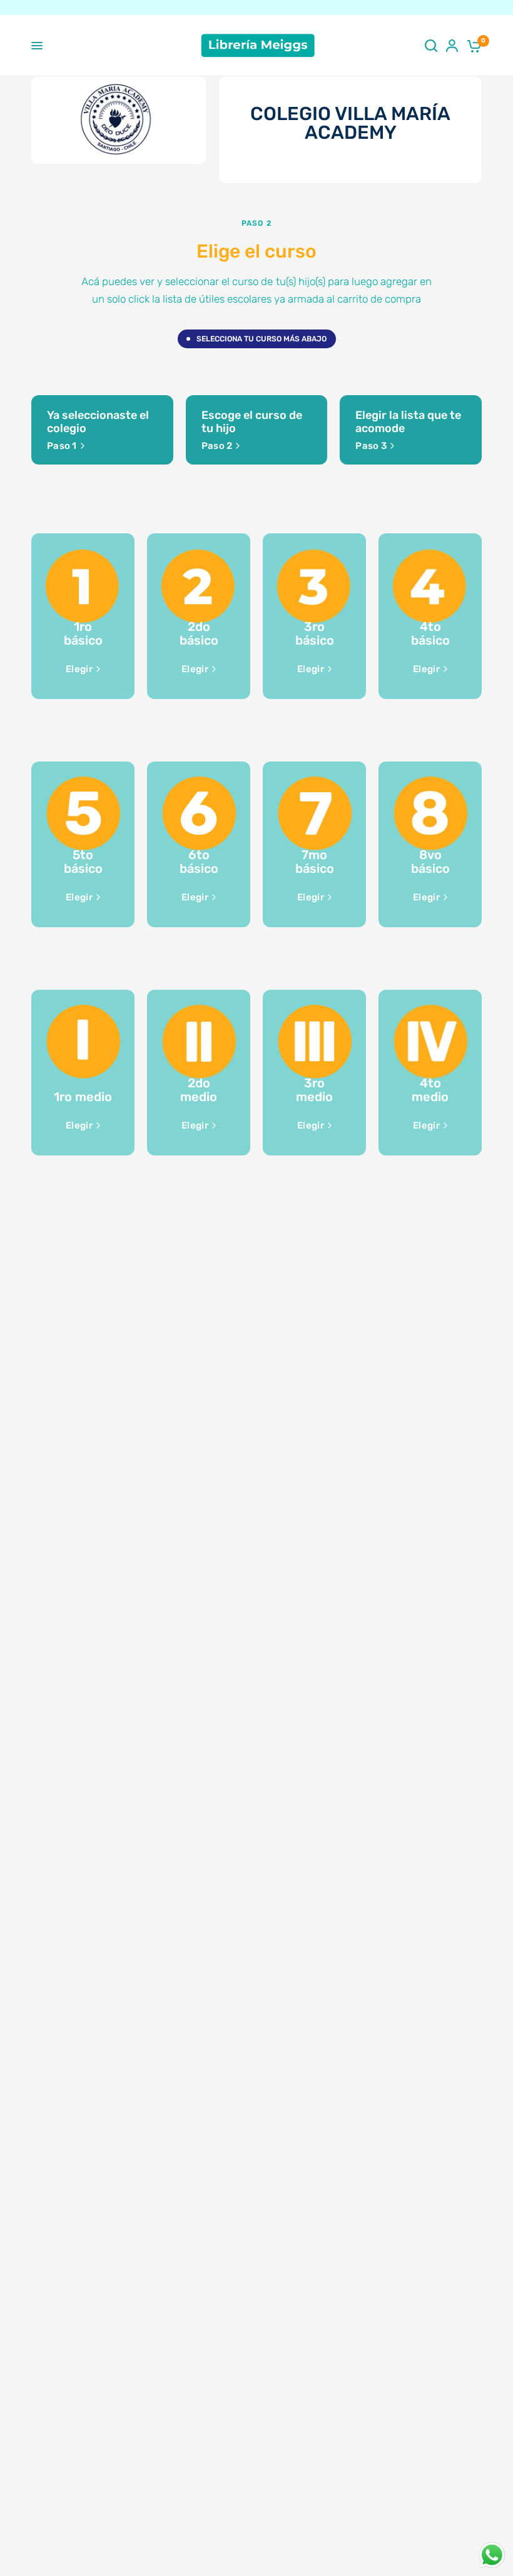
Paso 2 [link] (217, 446)
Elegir (79, 669)
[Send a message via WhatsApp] (492, 2555)
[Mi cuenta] (452, 46)
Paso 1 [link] (62, 446)
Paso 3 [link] (371, 446)
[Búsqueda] (431, 46)
